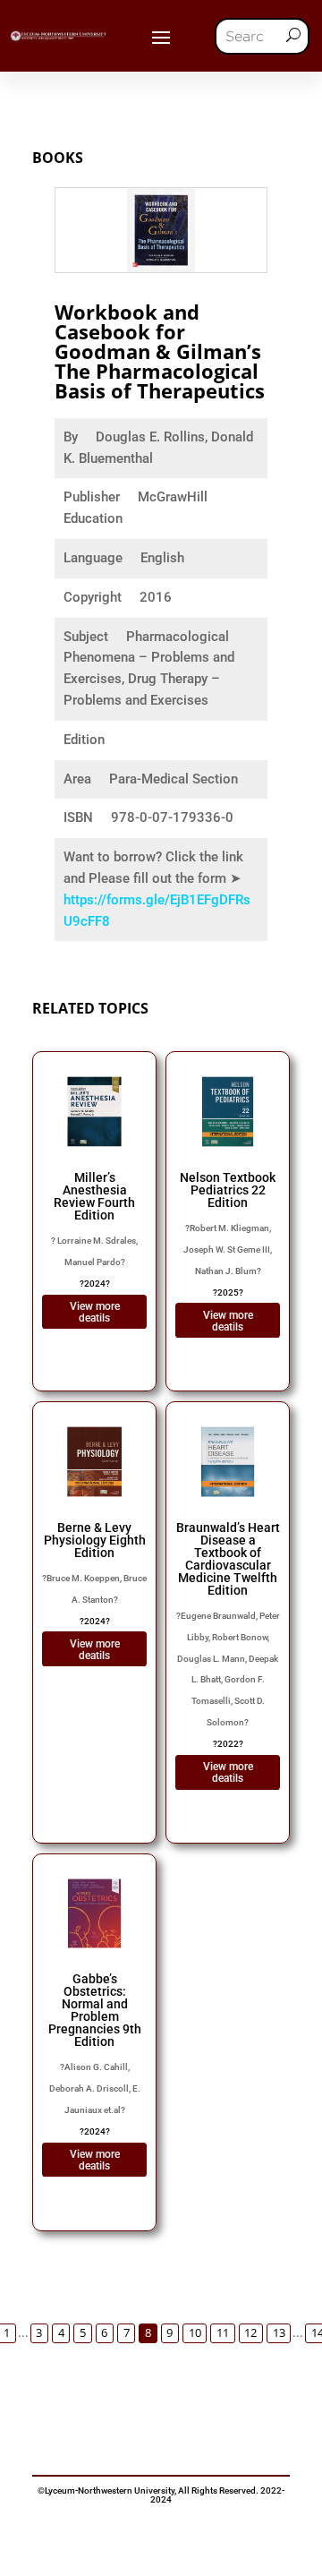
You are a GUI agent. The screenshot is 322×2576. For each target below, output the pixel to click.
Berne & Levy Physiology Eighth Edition (95, 1540)
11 (223, 2333)
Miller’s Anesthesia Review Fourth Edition (94, 1196)
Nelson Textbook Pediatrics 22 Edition (228, 1190)
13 (279, 2333)
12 (250, 2333)
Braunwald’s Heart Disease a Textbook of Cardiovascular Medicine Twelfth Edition (228, 1559)
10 (195, 2333)
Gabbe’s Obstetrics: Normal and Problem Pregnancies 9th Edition (95, 2010)
